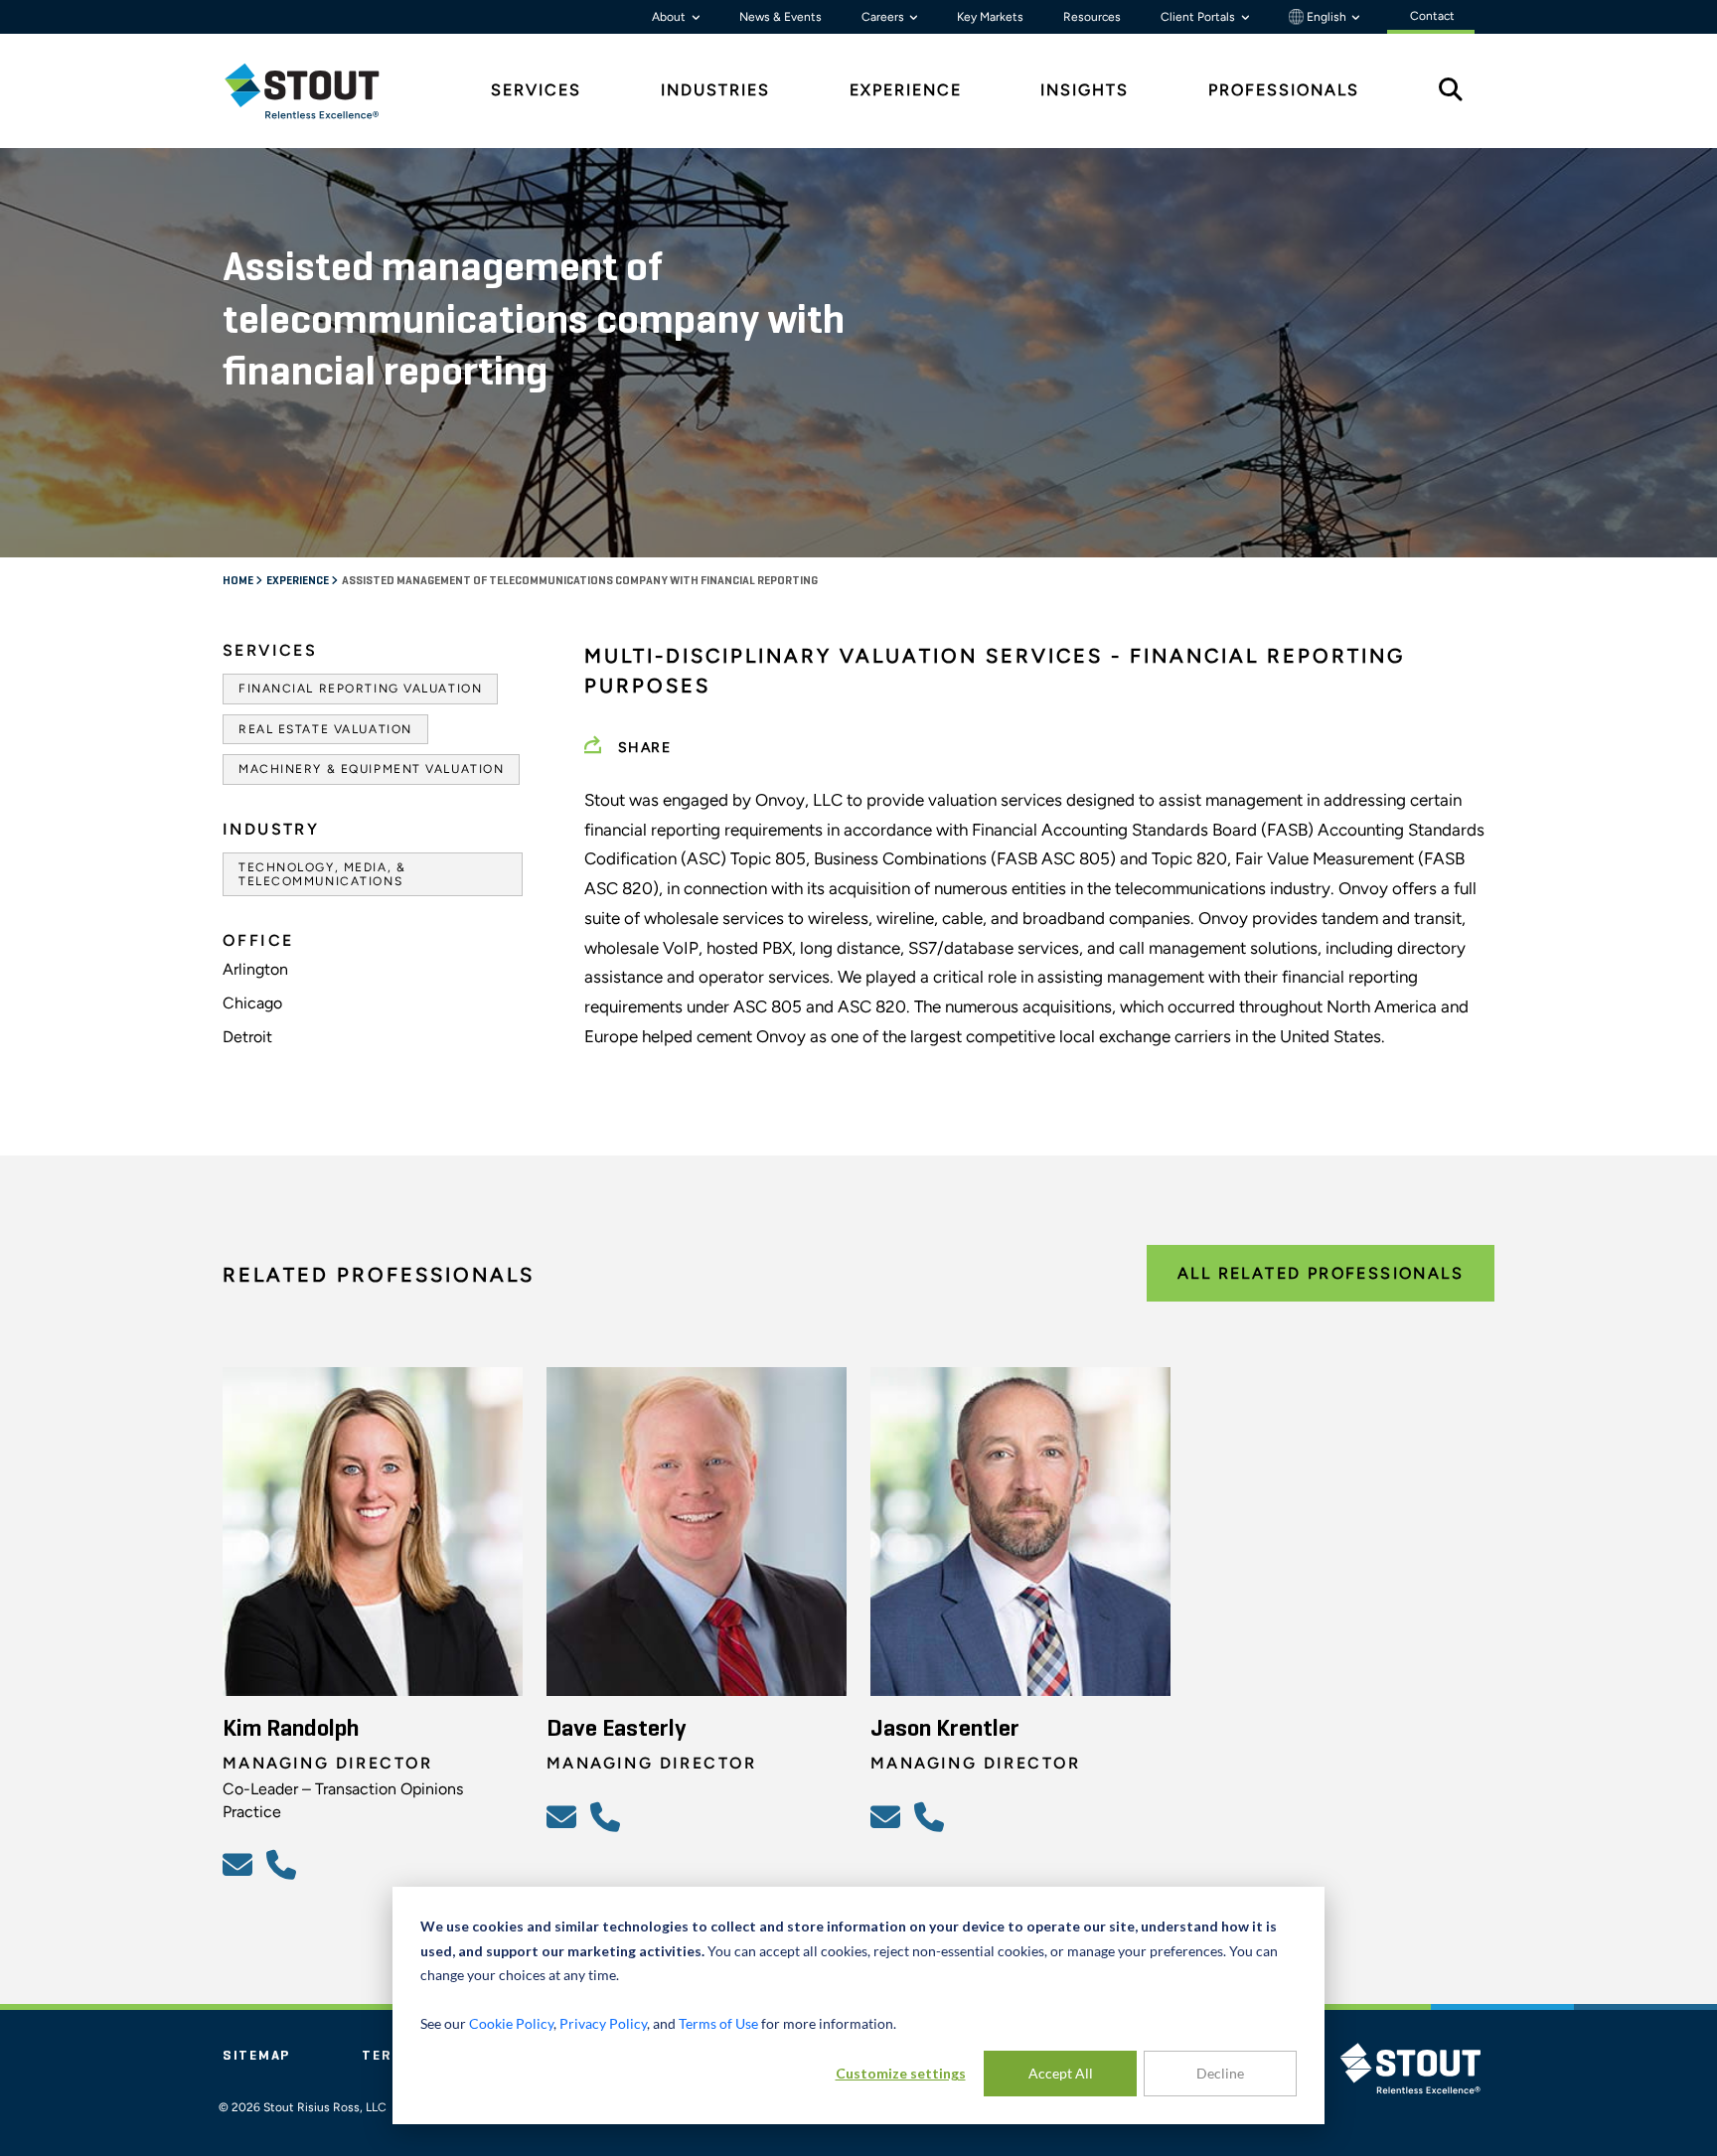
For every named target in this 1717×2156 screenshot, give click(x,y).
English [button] (1327, 17)
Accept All (1061, 2073)
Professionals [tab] (1284, 90)
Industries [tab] (715, 90)
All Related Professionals (1321, 1273)
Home (239, 581)
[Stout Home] (317, 91)
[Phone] (284, 1864)
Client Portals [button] (1199, 17)
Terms (389, 2056)
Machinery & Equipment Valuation (371, 769)
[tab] (317, 91)
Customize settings (901, 2073)
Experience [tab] (906, 90)
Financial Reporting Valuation (360, 689)
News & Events (780, 17)
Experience (299, 581)
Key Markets (990, 17)
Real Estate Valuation (325, 729)
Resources (1092, 17)
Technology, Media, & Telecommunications (322, 874)
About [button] (670, 17)
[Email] (240, 1864)
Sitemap (256, 2056)
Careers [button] (884, 17)
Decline (1220, 2073)
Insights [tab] (1085, 90)
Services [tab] (536, 90)
